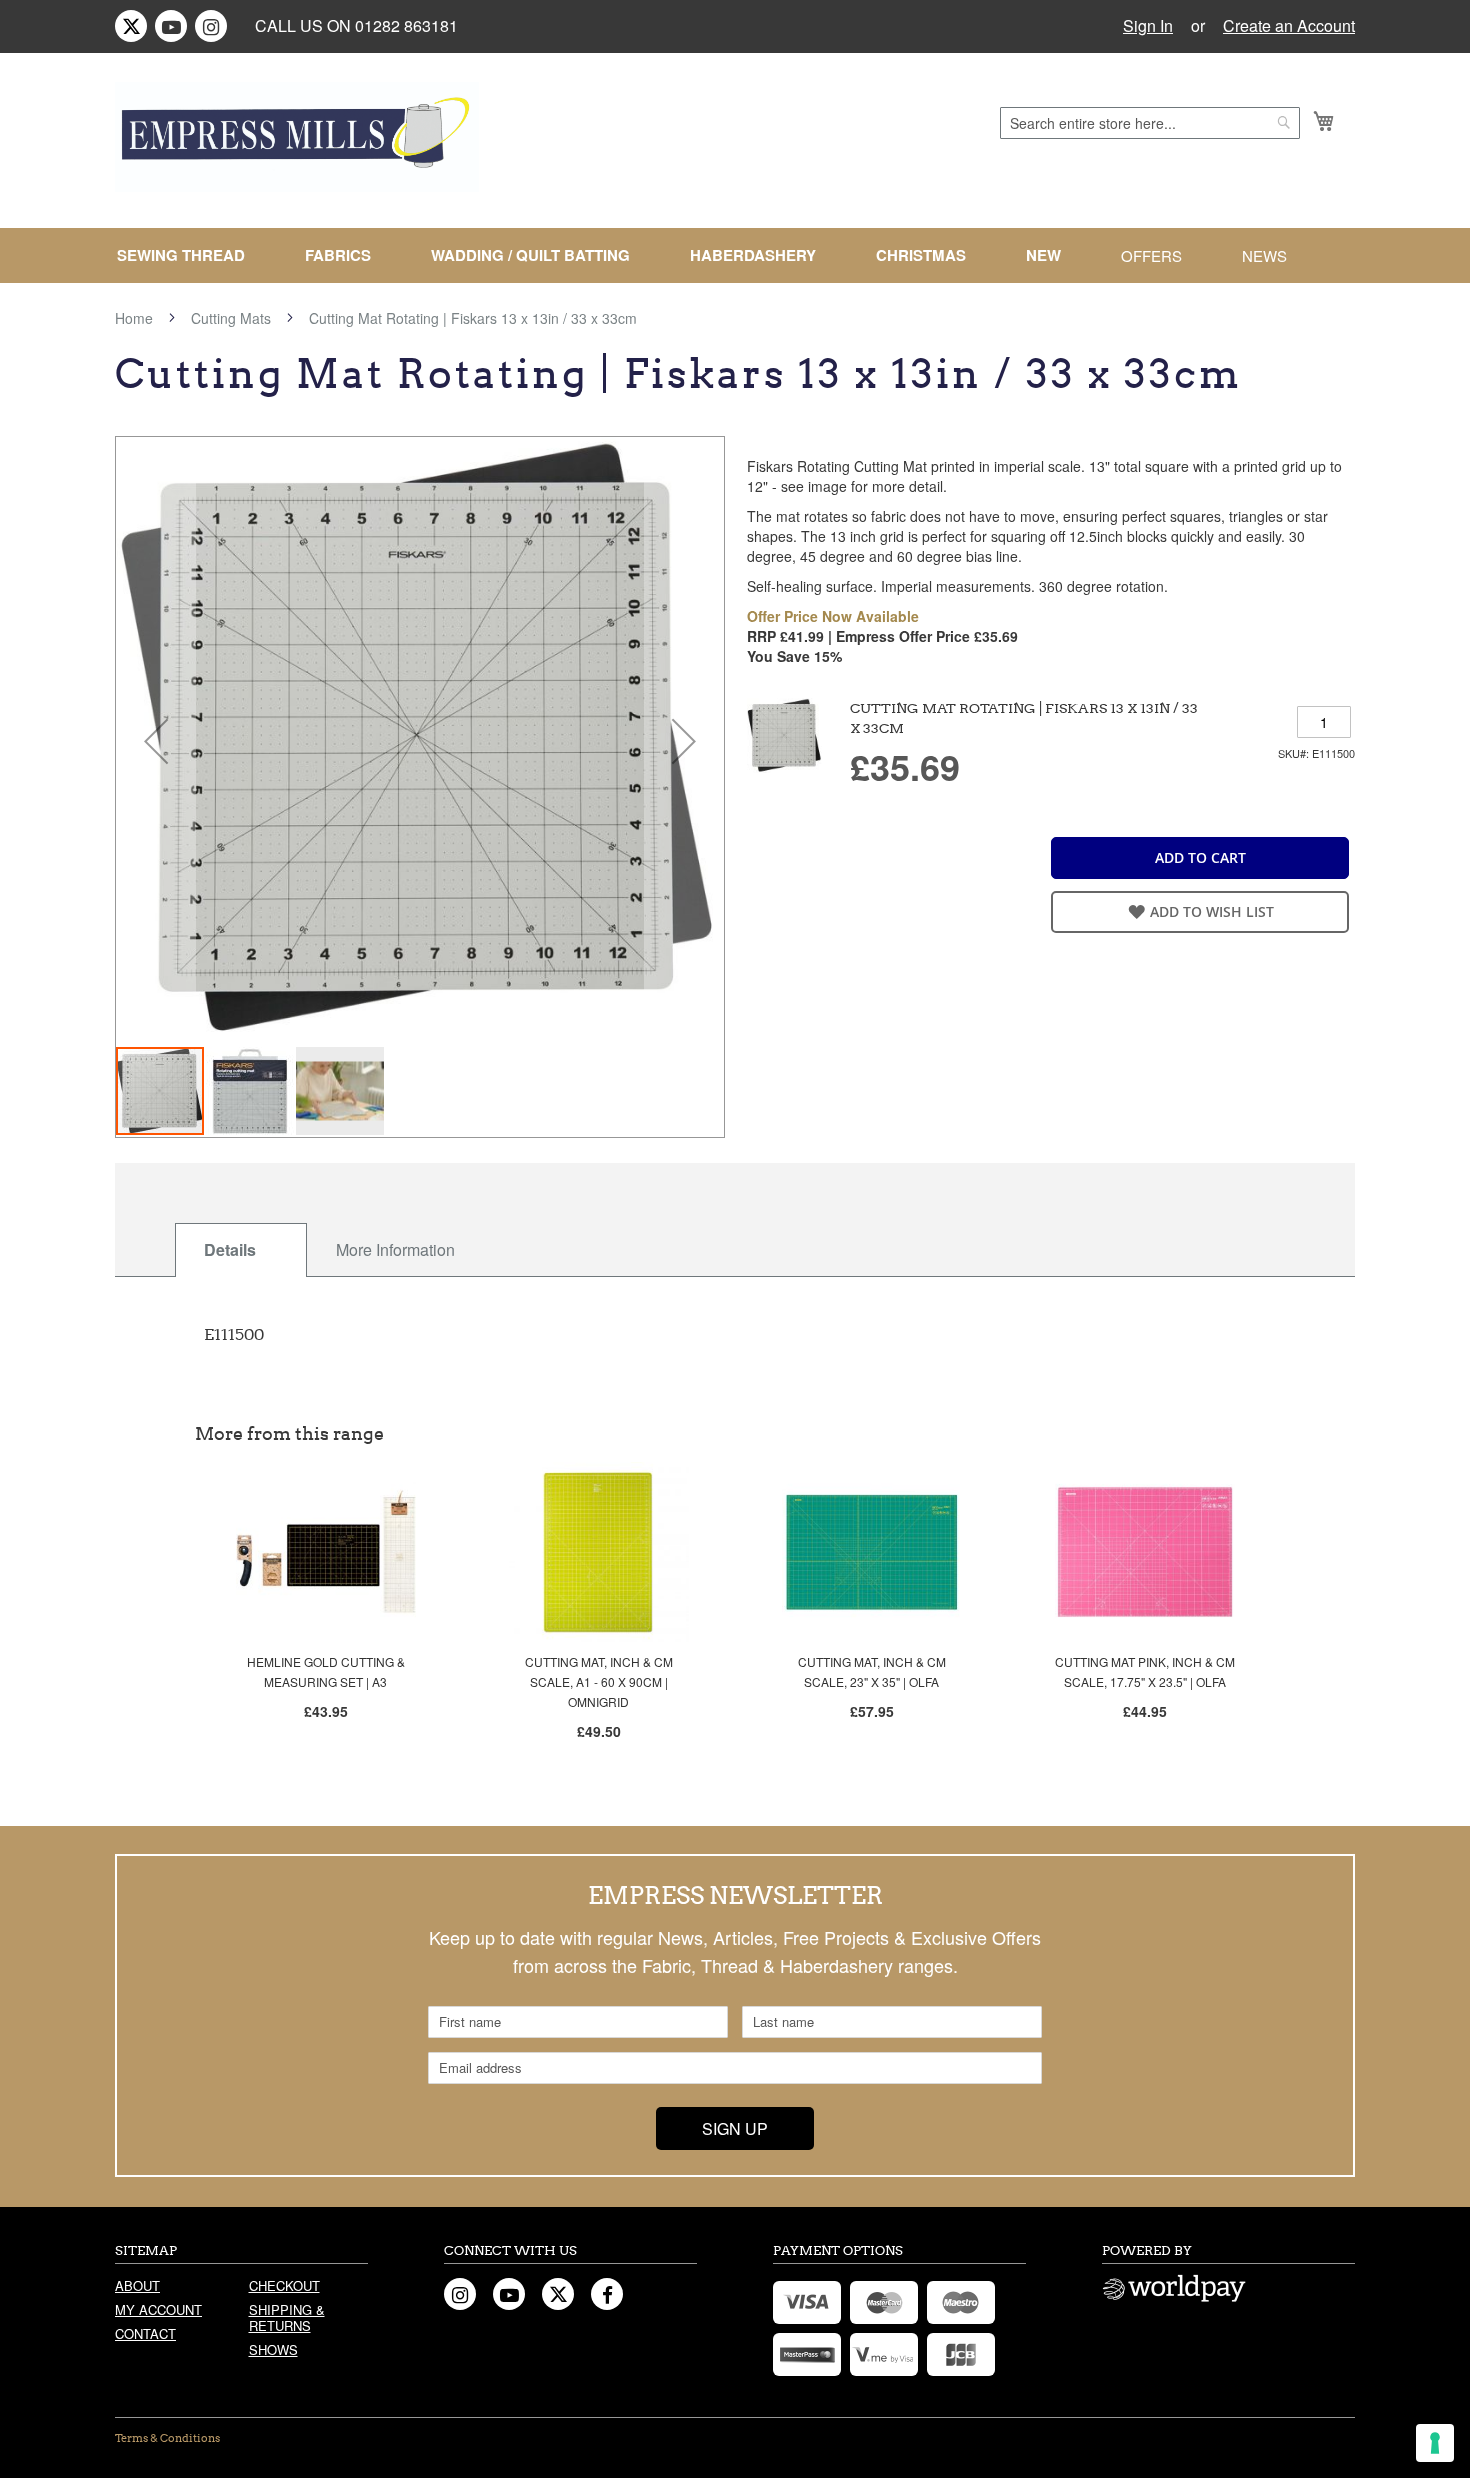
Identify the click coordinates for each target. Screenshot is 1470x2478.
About (137, 2285)
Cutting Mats (231, 318)
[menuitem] (189, 255)
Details (230, 1249)
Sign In (1148, 26)
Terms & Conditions (167, 2438)
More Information (395, 1249)
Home (134, 318)
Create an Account (1289, 26)
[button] (156, 741)
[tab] (241, 1250)
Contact (145, 2333)
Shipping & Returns (287, 2317)
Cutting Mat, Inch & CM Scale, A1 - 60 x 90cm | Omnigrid (599, 1681)
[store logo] (297, 137)
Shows (273, 2349)
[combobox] (1150, 123)
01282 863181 (406, 25)
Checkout (284, 2285)
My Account (158, 2309)
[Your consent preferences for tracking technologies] (1435, 2443)
